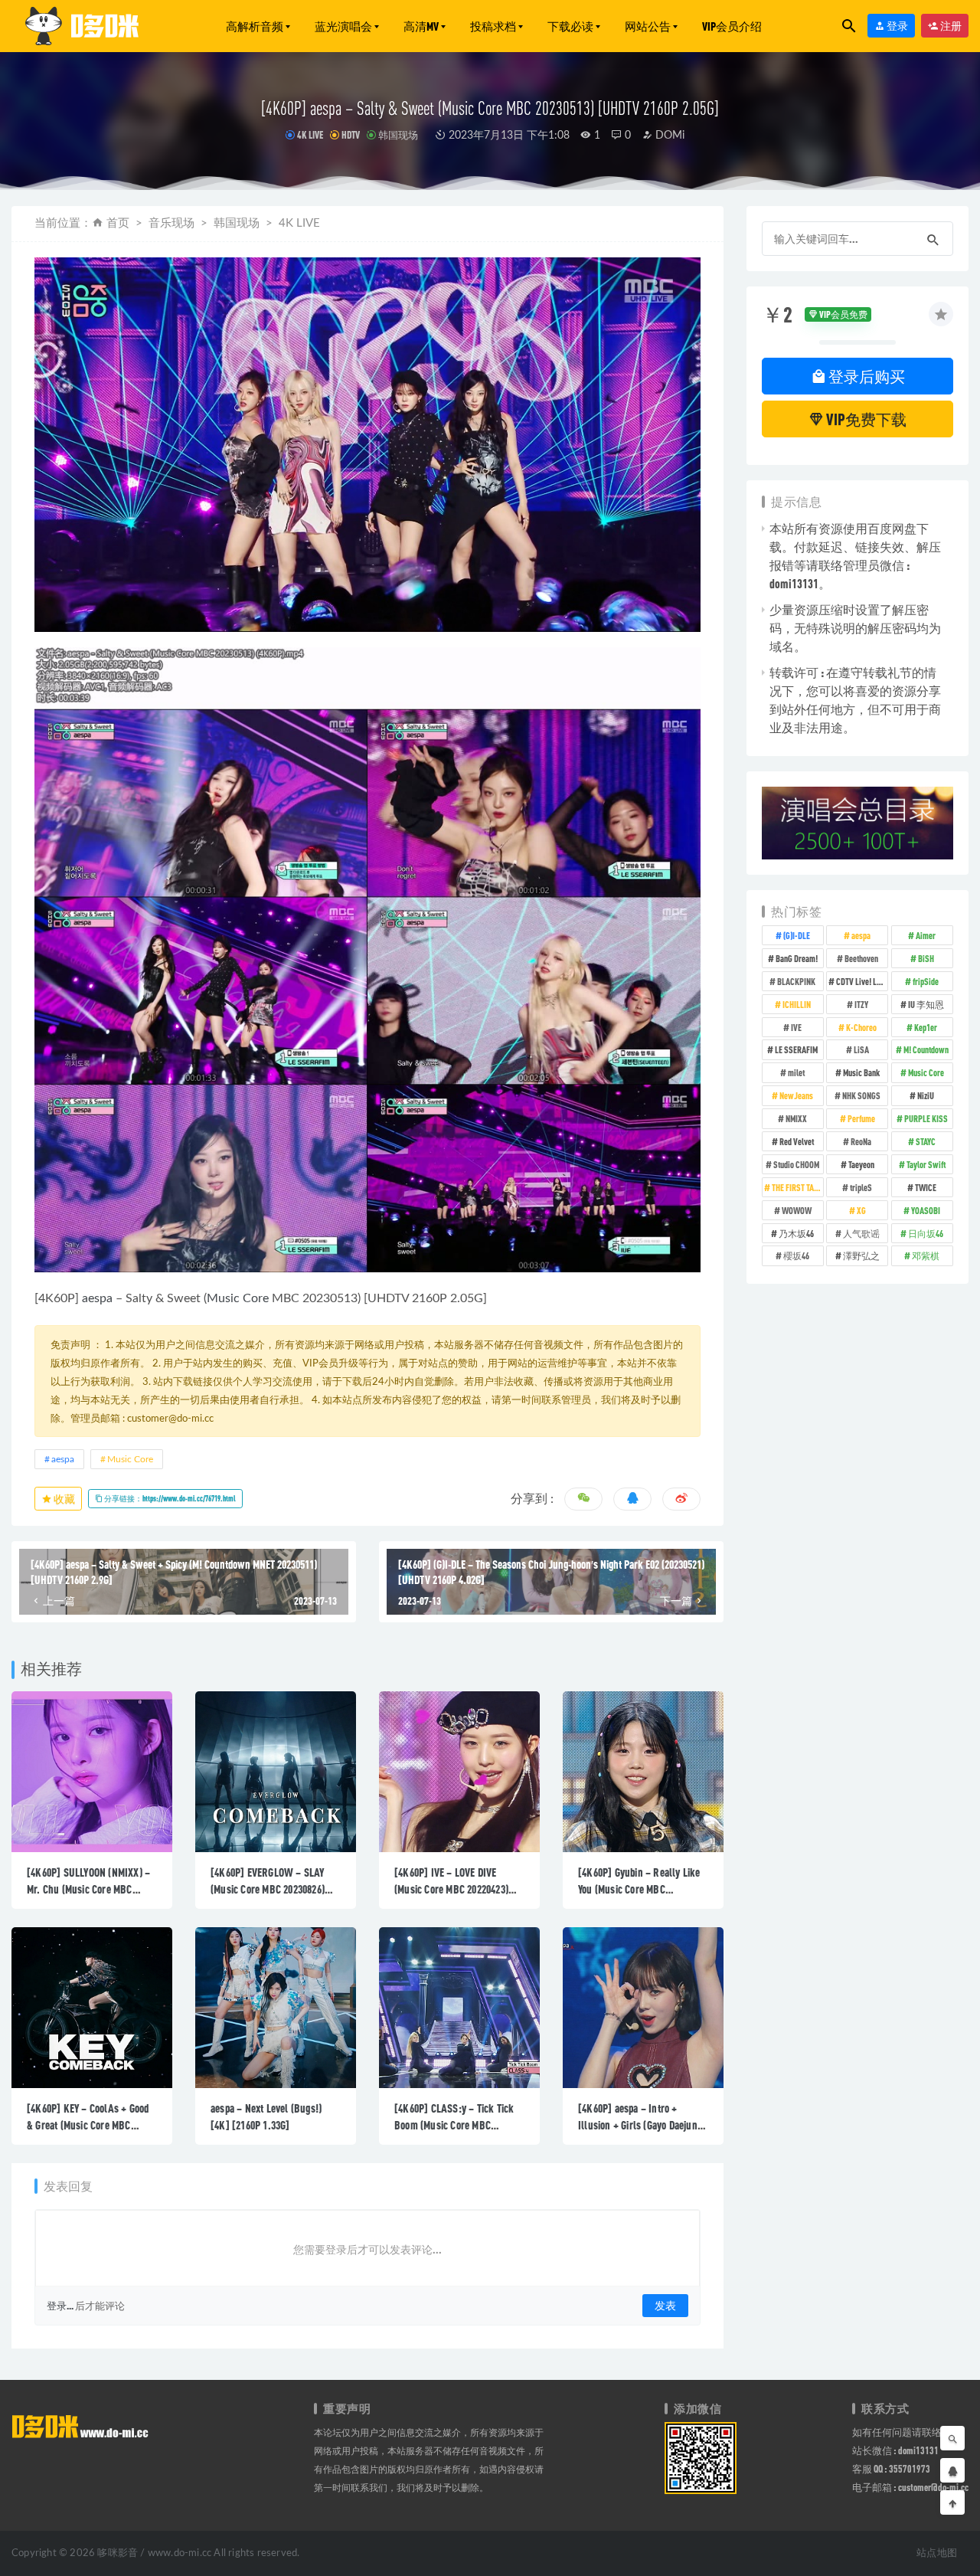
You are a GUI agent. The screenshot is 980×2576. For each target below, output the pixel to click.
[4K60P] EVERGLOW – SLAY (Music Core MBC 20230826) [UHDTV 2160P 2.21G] (268, 1889)
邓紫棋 (926, 1255)
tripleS (861, 1187)
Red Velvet (797, 1141)
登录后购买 (866, 376)
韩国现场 (398, 135)
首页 (118, 223)
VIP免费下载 (865, 419)
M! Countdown (926, 1049)
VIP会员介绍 (732, 26)
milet (796, 1072)
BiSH (926, 958)
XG (861, 1210)
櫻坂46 (796, 1255)
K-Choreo (861, 1027)
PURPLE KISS (926, 1118)
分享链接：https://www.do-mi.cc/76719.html (169, 1498)
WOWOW (797, 1210)
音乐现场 (171, 223)
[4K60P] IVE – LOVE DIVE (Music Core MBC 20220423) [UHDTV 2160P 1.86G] (451, 1889)
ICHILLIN (797, 1004)
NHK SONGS (861, 1095)
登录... (60, 2306)
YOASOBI (926, 1210)
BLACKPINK (796, 981)
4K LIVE (310, 135)
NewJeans (796, 1095)
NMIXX (796, 1118)
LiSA (861, 1049)
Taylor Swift (926, 1164)
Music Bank (861, 1072)
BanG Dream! (797, 958)
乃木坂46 (796, 1233)
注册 (950, 26)
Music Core (238, 1298)
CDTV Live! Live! (862, 981)
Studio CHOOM (796, 1164)
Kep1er (926, 1027)
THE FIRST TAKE (797, 1187)
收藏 (64, 1499)
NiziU (926, 1095)
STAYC (926, 1141)
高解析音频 (255, 26)
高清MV (421, 26)
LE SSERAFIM (796, 1049)
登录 (897, 26)
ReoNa (861, 1141)
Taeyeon (861, 1164)
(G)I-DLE (797, 935)
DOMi (668, 136)
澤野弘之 (861, 1255)
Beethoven (861, 958)
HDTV (351, 135)
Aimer (926, 935)
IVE (796, 1027)
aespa (97, 1298)
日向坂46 (926, 1233)
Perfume (861, 1118)
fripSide (926, 981)
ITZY (861, 1004)
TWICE (926, 1187)
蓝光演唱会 (343, 26)
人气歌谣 (861, 1233)
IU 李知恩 (926, 1004)
